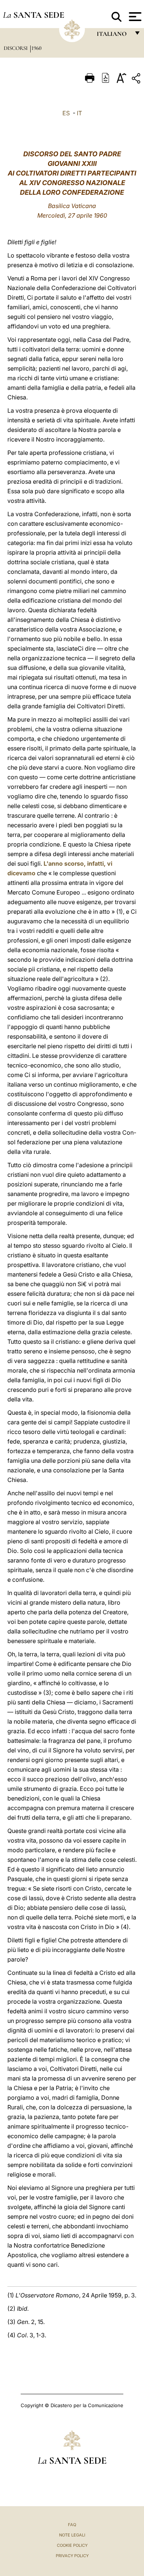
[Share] (137, 80)
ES (66, 113)
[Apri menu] (134, 17)
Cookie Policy (72, 2545)
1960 (37, 48)
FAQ (72, 2525)
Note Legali (72, 2535)
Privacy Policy (72, 2556)
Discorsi (16, 48)
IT (79, 113)
